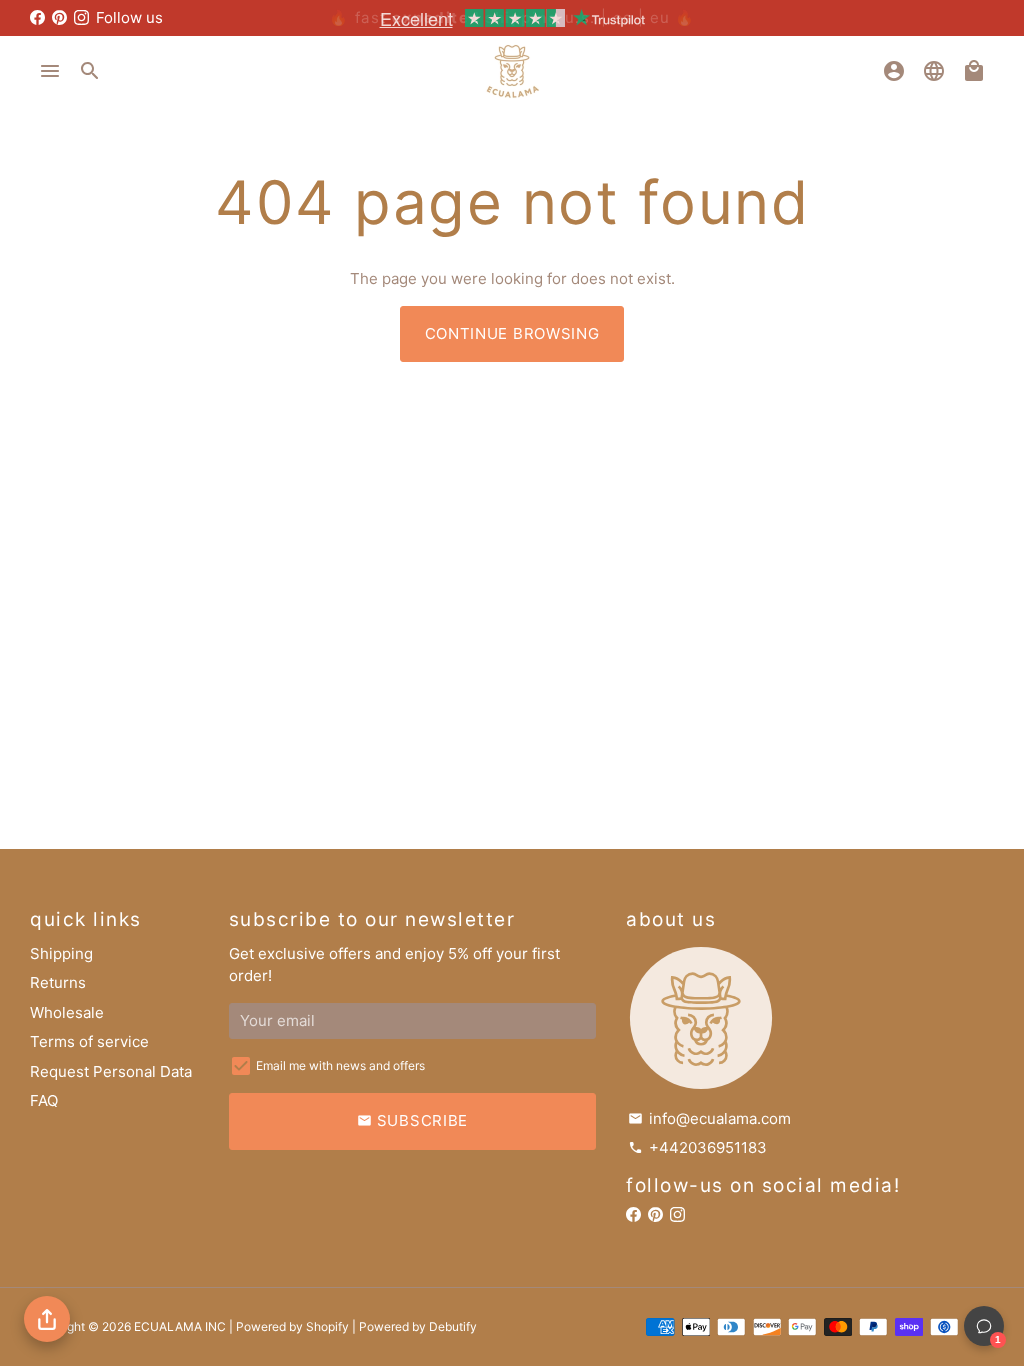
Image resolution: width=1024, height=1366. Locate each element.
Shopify (327, 1326)
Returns (58, 982)
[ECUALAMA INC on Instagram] (81, 17)
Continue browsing (512, 333)
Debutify (453, 1326)
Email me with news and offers (340, 1065)
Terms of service (89, 1041)
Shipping (61, 953)
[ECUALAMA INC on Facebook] (37, 17)
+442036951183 (697, 1147)
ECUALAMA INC (180, 1326)
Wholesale (67, 1012)
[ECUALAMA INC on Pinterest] (59, 17)
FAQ (44, 1100)
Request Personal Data (111, 1071)
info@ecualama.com (709, 1118)
